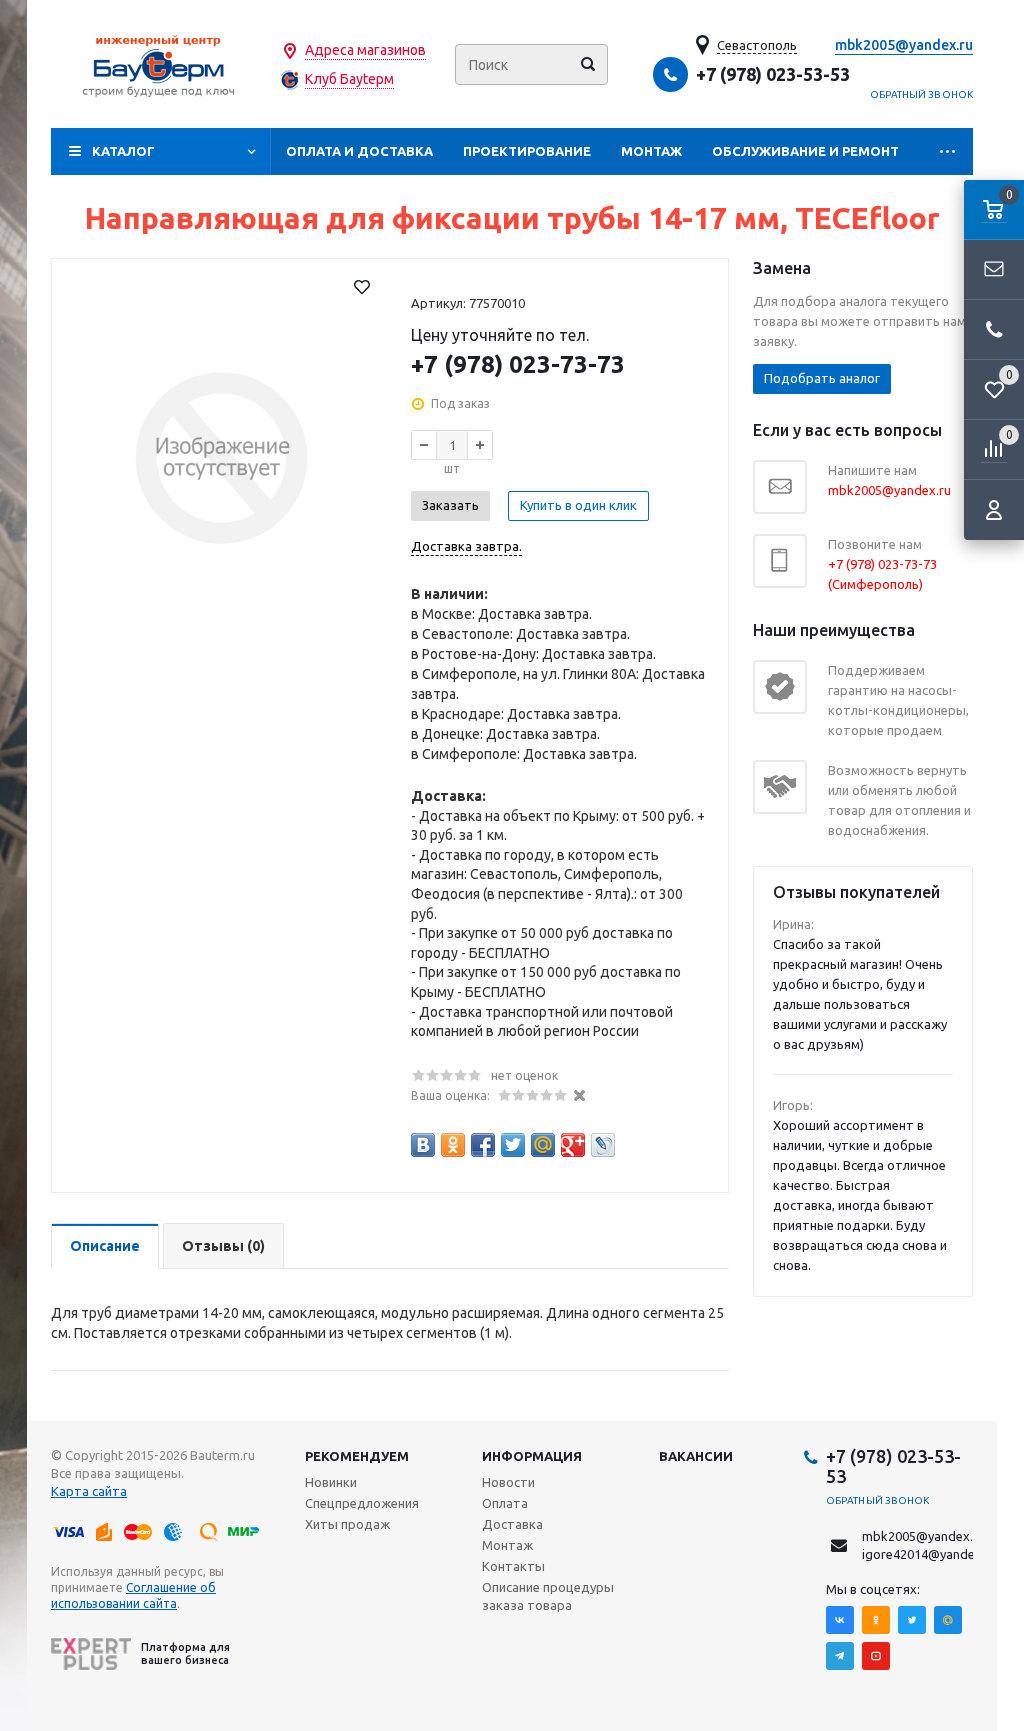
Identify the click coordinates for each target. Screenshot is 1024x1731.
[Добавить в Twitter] (513, 1145)
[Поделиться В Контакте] (423, 1145)
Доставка (512, 1524)
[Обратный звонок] (994, 330)
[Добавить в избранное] (362, 287)
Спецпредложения (362, 1503)
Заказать (450, 505)
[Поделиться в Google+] (573, 1145)
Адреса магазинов (365, 50)
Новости (508, 1482)
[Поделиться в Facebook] (483, 1145)
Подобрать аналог (822, 378)
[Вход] (994, 510)
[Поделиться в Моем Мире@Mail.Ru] (543, 1145)
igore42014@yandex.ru (929, 1554)
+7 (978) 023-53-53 (773, 74)
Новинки (331, 1482)
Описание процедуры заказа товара (548, 1596)
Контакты (513, 1566)
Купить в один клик (578, 505)
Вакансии (696, 1456)
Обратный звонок (922, 94)
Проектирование (527, 151)
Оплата (505, 1503)
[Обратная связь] (994, 270)
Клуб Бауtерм (349, 79)
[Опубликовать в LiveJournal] (603, 1145)
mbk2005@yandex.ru (904, 45)
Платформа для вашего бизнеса (185, 1653)
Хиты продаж (347, 1524)
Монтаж (651, 151)
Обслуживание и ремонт (805, 151)
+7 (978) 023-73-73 (518, 364)
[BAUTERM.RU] (161, 64)
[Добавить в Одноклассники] (453, 1145)
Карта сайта (89, 1491)
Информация (532, 1456)
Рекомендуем (357, 1456)
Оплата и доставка (359, 151)
